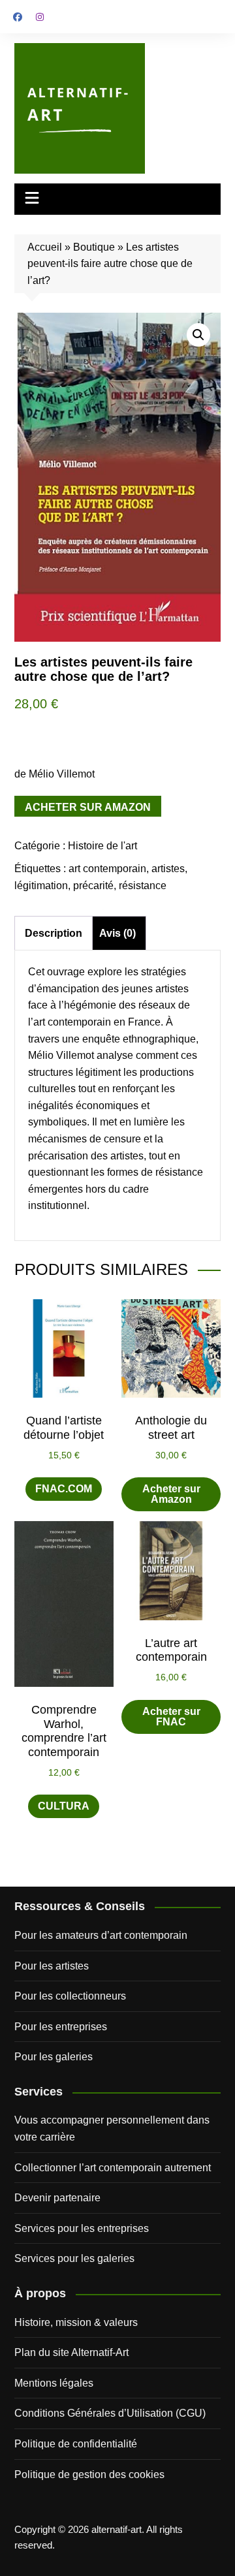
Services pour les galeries (74, 2258)
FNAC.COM (64, 1489)
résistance (143, 886)
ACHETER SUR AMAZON (88, 807)
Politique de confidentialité (76, 2444)
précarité (93, 886)
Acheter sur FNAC (171, 1717)
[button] (198, 335)
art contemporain (107, 869)
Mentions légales (54, 2383)
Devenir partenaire (57, 2198)
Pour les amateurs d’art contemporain (101, 1935)
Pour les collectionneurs (70, 1996)
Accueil (45, 247)
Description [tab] (54, 933)
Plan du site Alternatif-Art (71, 2352)
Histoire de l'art (102, 846)
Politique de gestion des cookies (89, 2474)
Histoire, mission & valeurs (76, 2322)
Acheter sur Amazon (171, 1494)
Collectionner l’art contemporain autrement (113, 2168)
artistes (168, 869)
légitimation (41, 886)
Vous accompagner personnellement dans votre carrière (112, 2128)
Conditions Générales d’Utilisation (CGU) (110, 2413)
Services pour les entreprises (82, 2228)
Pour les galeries (54, 2057)
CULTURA (64, 1806)
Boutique (94, 247)
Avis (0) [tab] (117, 933)
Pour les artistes (52, 1966)
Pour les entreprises (61, 2027)
